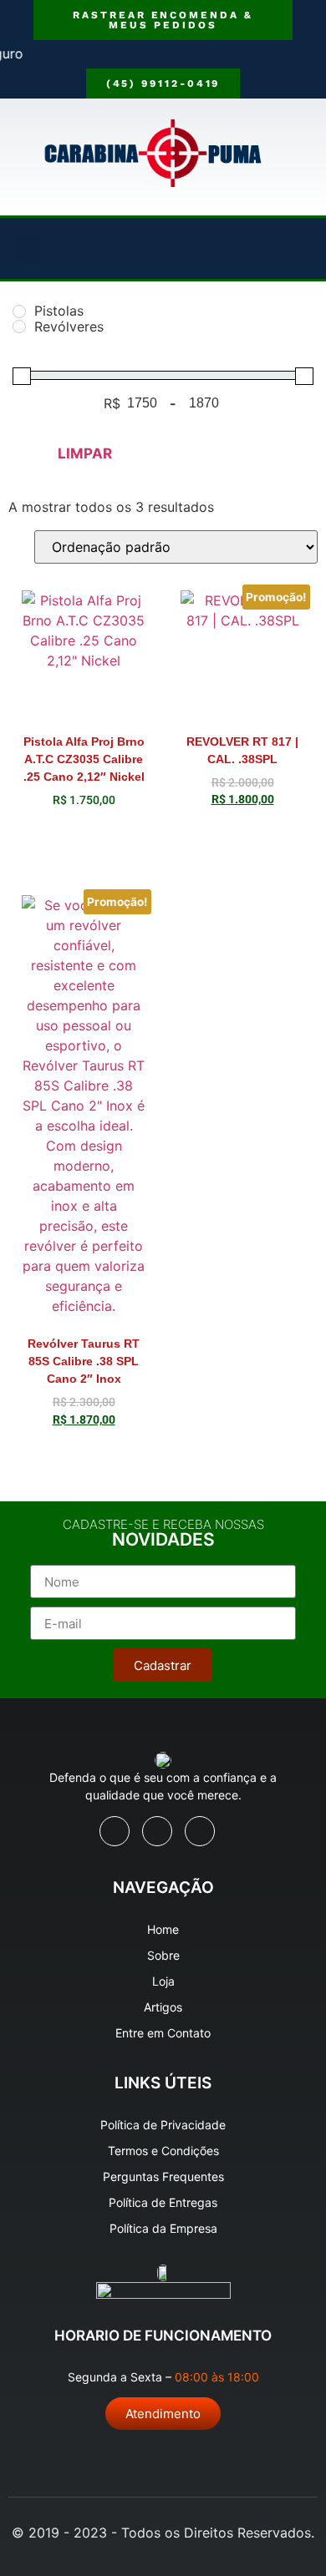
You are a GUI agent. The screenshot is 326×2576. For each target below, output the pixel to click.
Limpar (85, 453)
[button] (28, 248)
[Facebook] (115, 1831)
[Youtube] (157, 1831)
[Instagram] (200, 1831)
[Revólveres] (19, 326)
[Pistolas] (19, 311)
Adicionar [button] (84, 843)
